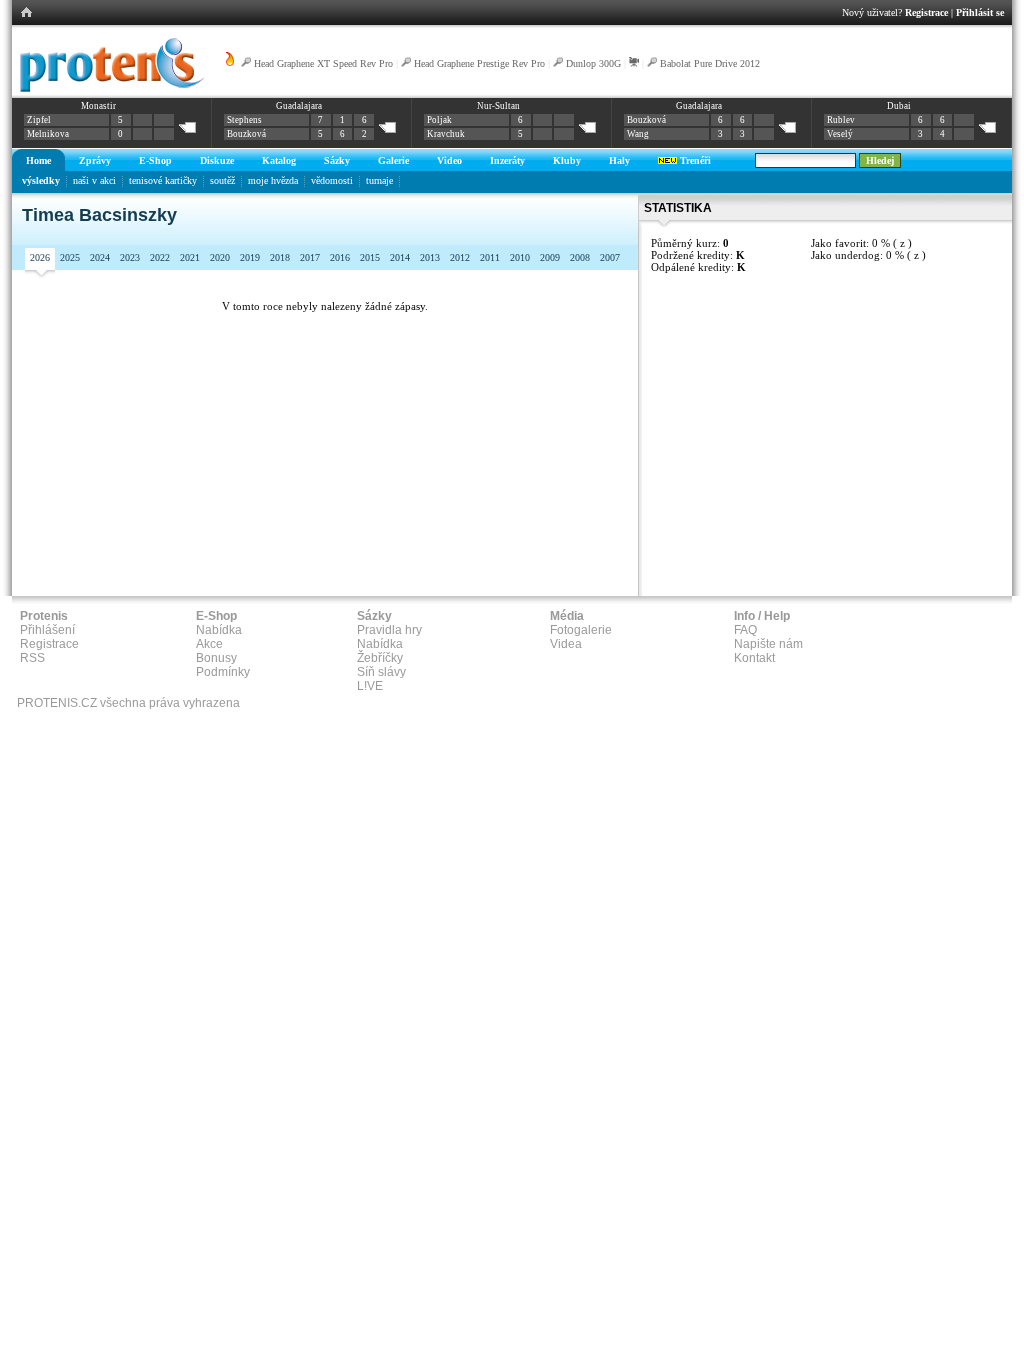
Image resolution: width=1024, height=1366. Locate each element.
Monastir (98, 106)
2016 (340, 257)
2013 (430, 257)
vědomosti (332, 180)
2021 (190, 257)
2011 (490, 257)
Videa (566, 644)
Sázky (337, 160)
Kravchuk (446, 134)
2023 (130, 257)
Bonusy (216, 658)
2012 (460, 257)
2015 (370, 257)
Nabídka (219, 630)
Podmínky (223, 672)
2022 (160, 257)
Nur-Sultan (498, 106)
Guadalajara (299, 106)
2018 (280, 257)
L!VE (370, 686)
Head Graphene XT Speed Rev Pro (323, 63)
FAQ (745, 630)
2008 (580, 257)
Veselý (840, 134)
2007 (610, 257)
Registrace (926, 12)
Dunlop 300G (593, 63)
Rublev (841, 120)
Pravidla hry (389, 630)
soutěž (222, 180)
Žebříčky (380, 658)
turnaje (379, 180)
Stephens (244, 120)
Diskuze (217, 160)
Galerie (393, 160)
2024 (100, 257)
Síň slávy (381, 672)
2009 (550, 257)
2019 (250, 257)
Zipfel (39, 120)
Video (449, 160)
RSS (32, 658)
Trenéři (694, 160)
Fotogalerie (581, 630)
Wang (638, 134)
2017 (310, 257)
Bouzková (246, 134)
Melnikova (48, 134)
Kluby (567, 160)
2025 (70, 257)
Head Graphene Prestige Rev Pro (479, 63)
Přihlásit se (980, 12)
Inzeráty (507, 160)
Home (38, 160)
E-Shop (155, 160)
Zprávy (95, 160)
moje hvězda (273, 180)
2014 (400, 257)
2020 (220, 257)
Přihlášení (47, 630)
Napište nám (768, 644)
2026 (40, 257)
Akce (209, 644)
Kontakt (754, 658)
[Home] (108, 89)
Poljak (439, 120)
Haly (619, 160)
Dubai (899, 106)
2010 (520, 257)
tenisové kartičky (163, 180)
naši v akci (94, 180)
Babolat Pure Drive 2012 (710, 63)
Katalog (279, 160)
